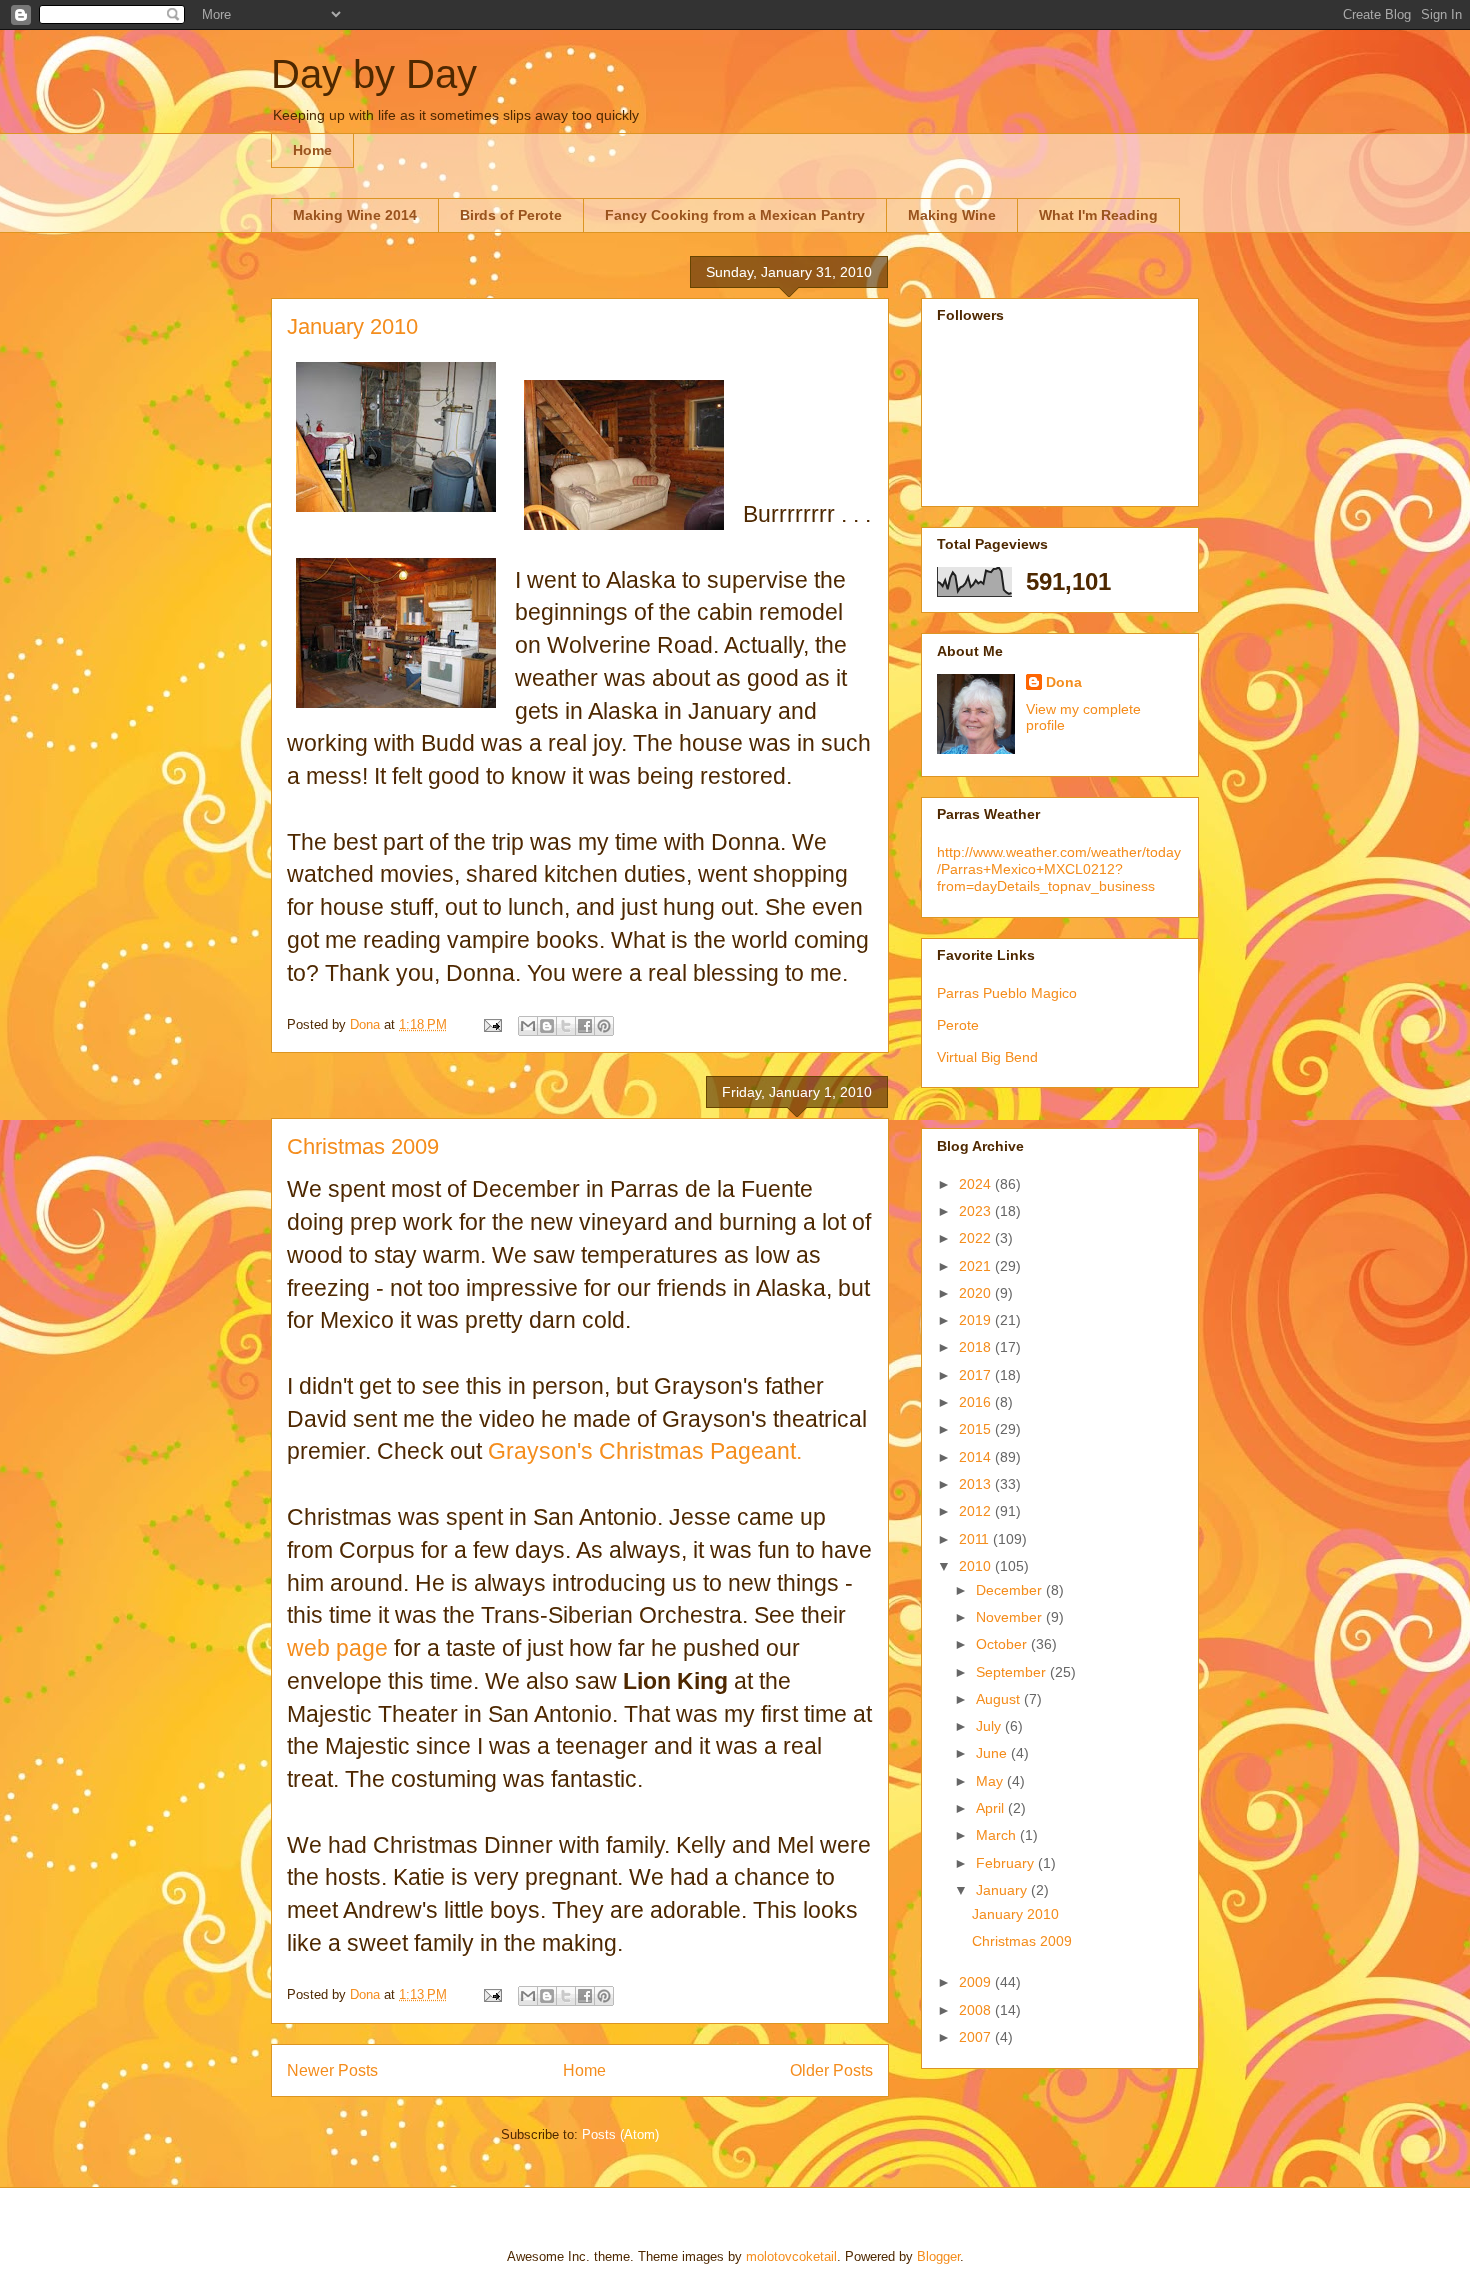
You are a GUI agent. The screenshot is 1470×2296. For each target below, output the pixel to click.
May (991, 1781)
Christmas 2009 (363, 1146)
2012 (977, 1511)
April (992, 1808)
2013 (977, 1484)
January (1003, 1890)
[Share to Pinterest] (604, 1026)
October (1003, 1644)
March (998, 1835)
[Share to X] (566, 1026)
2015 (977, 1429)
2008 (977, 2010)
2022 (977, 1238)
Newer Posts (332, 2070)
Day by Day (374, 74)
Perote (958, 1025)
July (990, 1726)
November (1011, 1617)
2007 (977, 2037)
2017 (977, 1375)
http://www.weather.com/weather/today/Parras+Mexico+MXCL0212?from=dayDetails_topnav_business (1059, 869)
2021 (977, 1266)
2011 (976, 1539)
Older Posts (831, 2070)
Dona (1064, 682)
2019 (977, 1320)
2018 (977, 1347)
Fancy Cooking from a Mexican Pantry (735, 215)
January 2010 (352, 326)
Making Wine (952, 215)
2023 (977, 1211)
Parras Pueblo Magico (1007, 993)
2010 (977, 1566)
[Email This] (528, 1026)
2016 (977, 1402)
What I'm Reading (1098, 215)
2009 (977, 1982)
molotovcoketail (791, 2256)
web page (337, 1648)
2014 (977, 1457)
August (1000, 1699)
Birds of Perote (511, 215)
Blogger (938, 2256)
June (993, 1753)
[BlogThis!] (547, 1026)
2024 (977, 1184)
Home (312, 150)
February (1007, 1863)
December (1011, 1590)
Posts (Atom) (620, 2134)
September (1013, 1672)
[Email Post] (491, 1024)
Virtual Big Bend (987, 1057)
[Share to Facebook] (585, 1026)
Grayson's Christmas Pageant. (645, 1451)
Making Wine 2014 (355, 215)
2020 (977, 1293)
